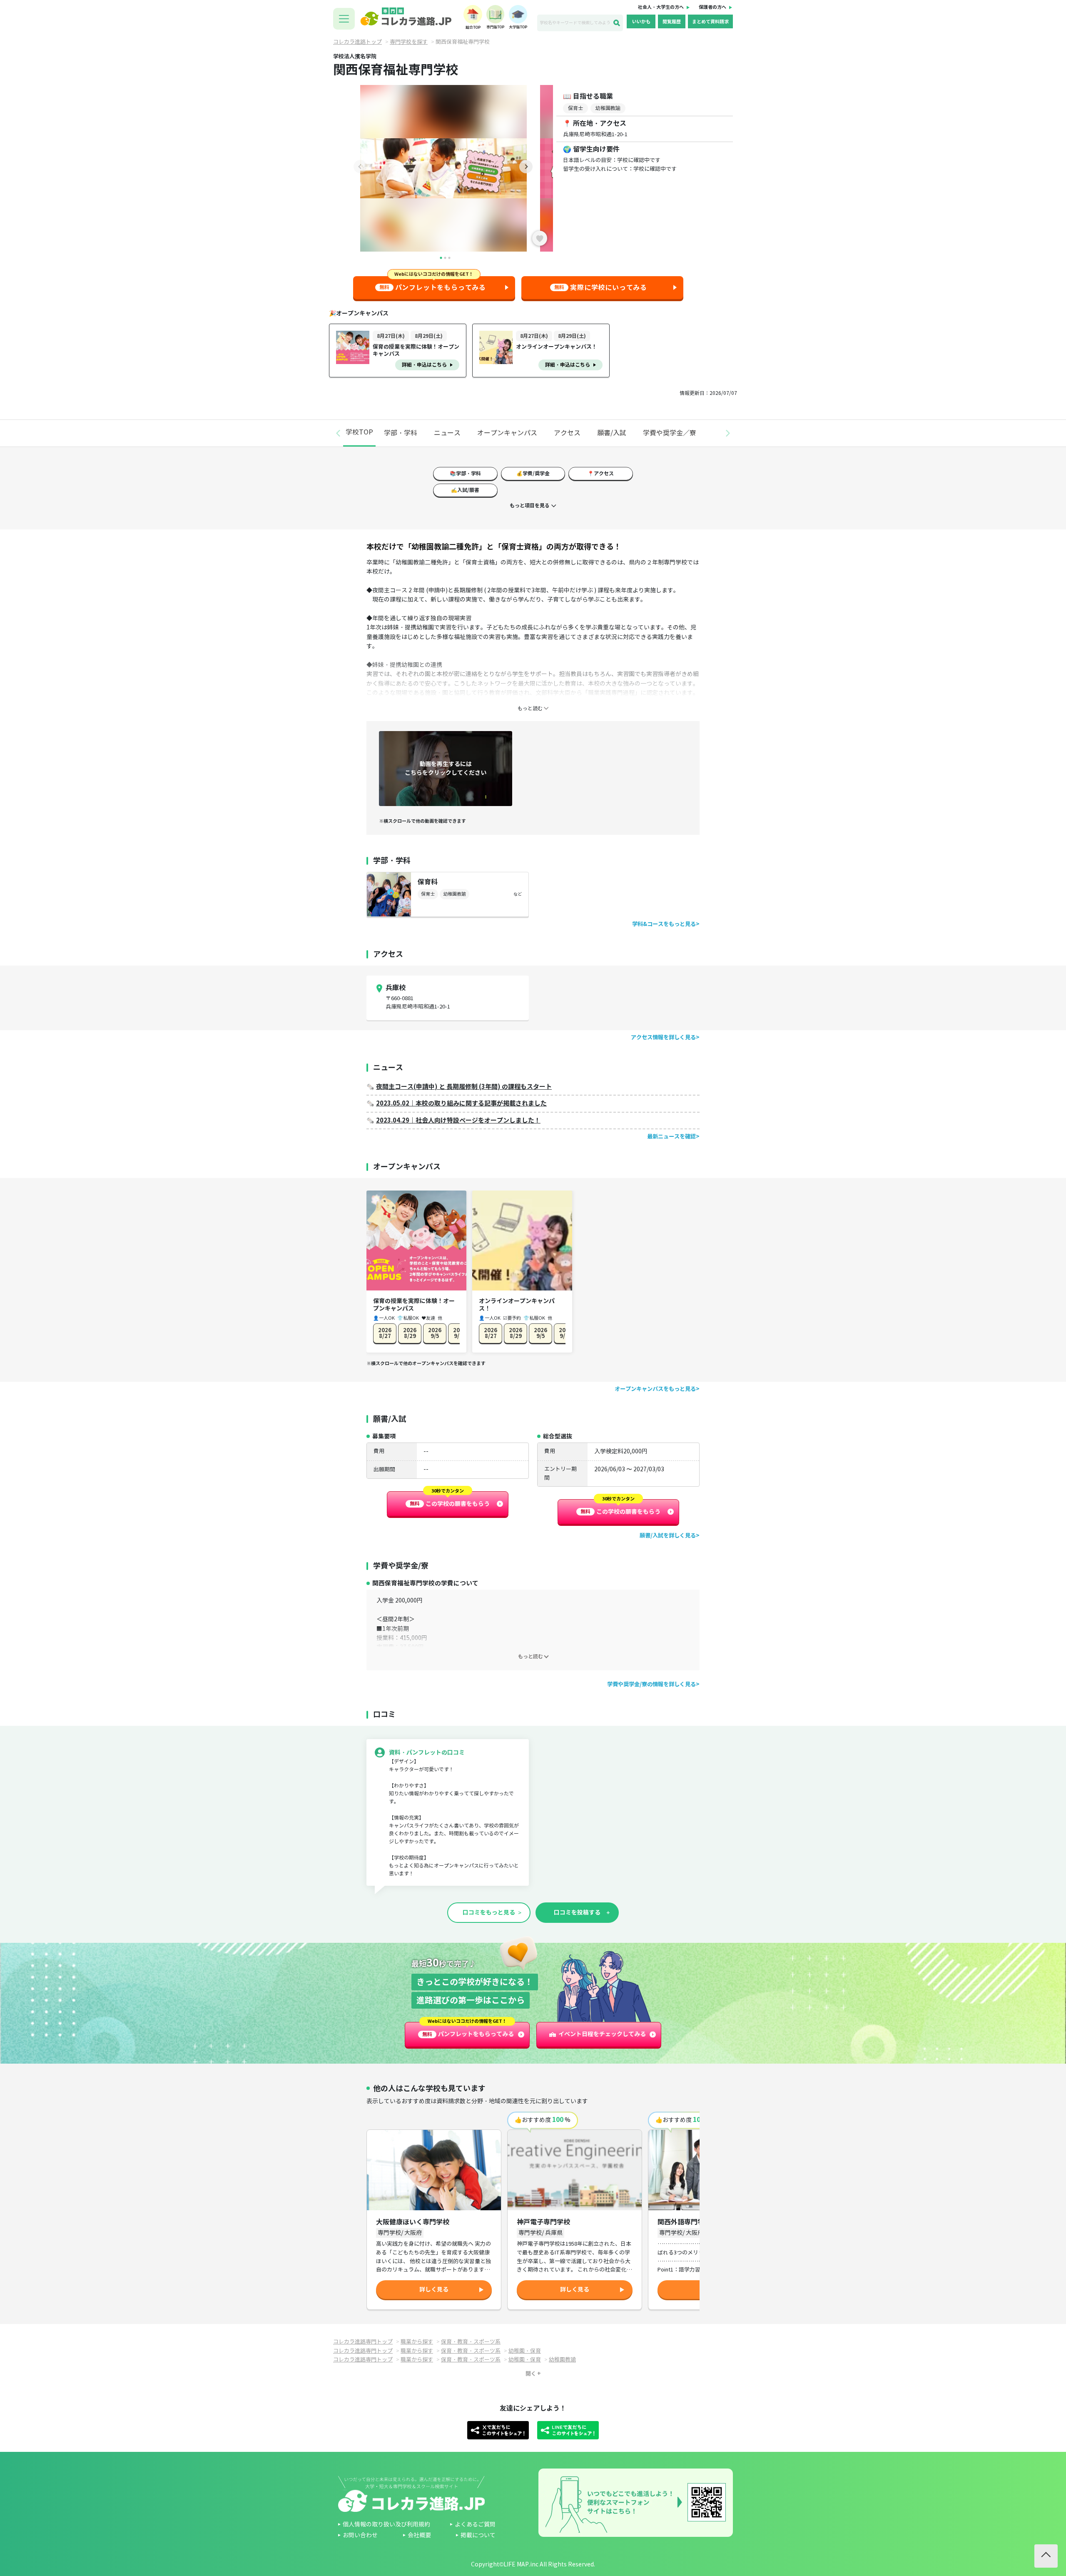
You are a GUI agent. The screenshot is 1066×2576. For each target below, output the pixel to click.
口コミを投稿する (577, 1912)
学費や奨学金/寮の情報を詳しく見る (651, 1684)
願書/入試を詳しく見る (668, 1536)
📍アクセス (601, 473)
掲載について (478, 2535)
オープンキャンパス (507, 433)
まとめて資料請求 (710, 22)
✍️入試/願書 (465, 490)
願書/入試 (612, 433)
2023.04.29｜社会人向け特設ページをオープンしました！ (458, 1120)
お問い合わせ (360, 2535)
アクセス (567, 433)
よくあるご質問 (475, 2525)
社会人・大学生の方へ (661, 7)
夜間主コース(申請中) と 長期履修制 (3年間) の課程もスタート (464, 1087)
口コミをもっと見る (489, 1912)
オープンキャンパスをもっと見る (655, 1389)
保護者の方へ (712, 7)
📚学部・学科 (465, 473)
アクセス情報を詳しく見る (663, 1037)
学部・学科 (401, 433)
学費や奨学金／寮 (670, 433)
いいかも (641, 22)
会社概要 (419, 2535)
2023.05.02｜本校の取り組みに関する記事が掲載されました (461, 1103)
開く (531, 2374)
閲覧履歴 (672, 22)
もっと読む (531, 1656)
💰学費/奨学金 (533, 473)
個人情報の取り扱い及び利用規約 (386, 2525)
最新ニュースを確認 (671, 1137)
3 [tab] (449, 258)
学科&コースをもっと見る (664, 924)
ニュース (447, 433)
